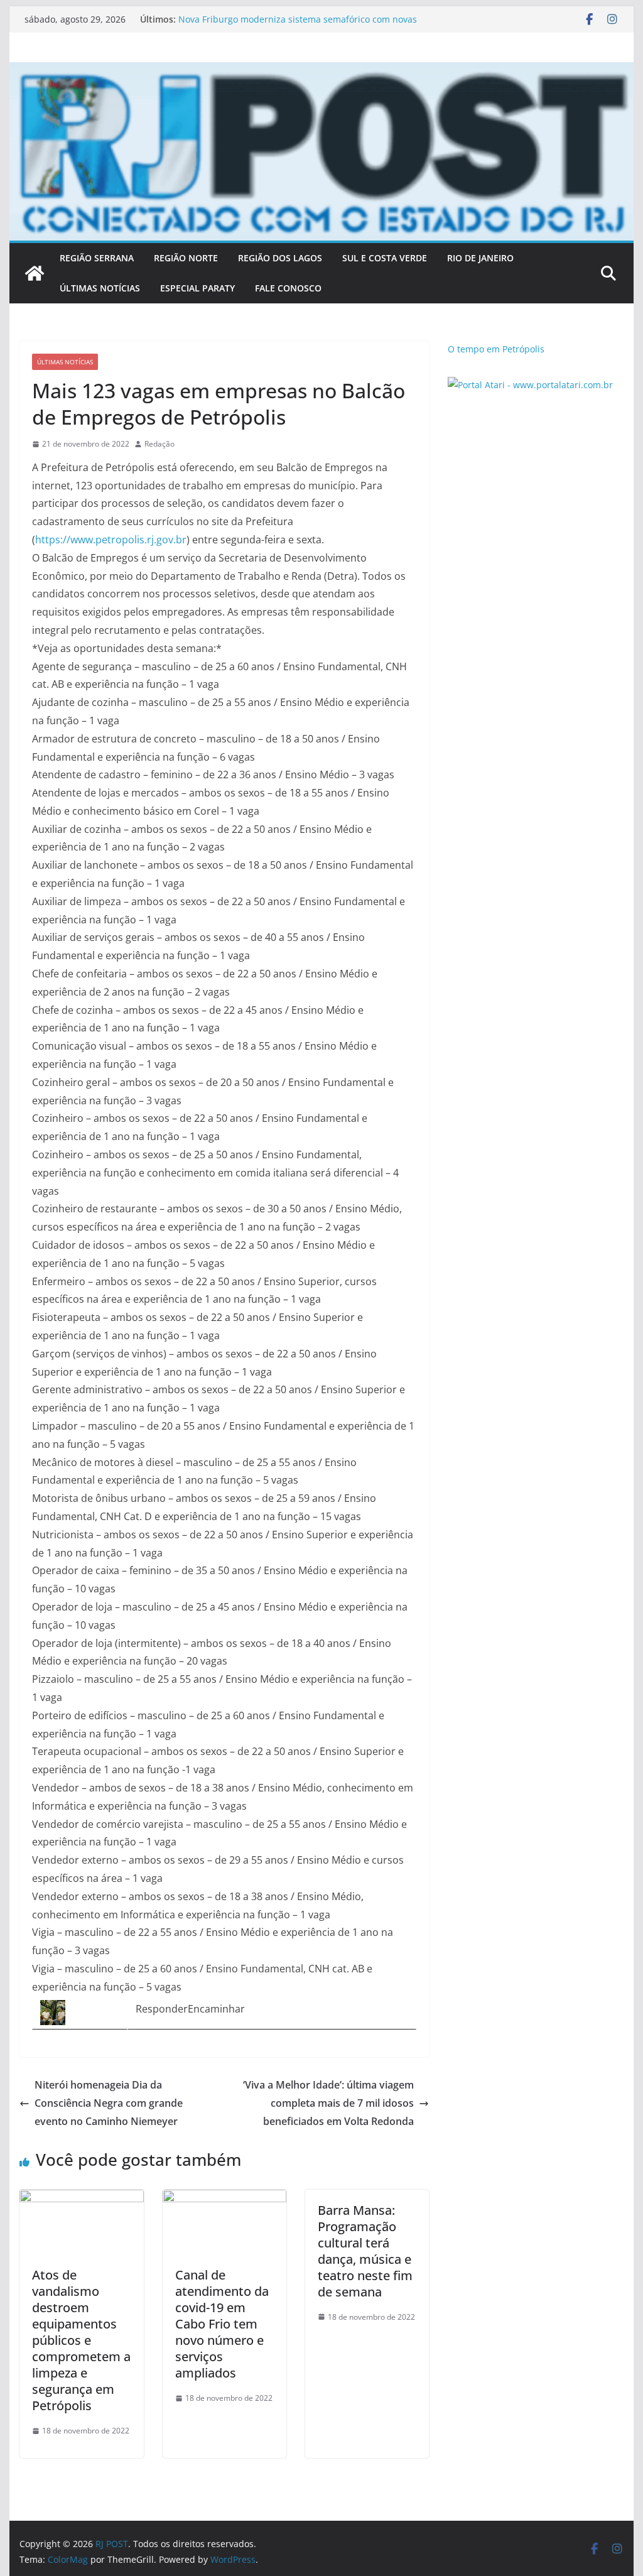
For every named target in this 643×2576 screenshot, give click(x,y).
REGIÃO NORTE (186, 258)
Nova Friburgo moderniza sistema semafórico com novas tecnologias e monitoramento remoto (298, 25)
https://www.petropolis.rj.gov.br (111, 540)
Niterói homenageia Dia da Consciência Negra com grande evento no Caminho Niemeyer (109, 2103)
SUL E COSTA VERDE (385, 258)
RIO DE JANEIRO (480, 258)
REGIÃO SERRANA (97, 258)
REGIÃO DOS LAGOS (280, 258)
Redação (159, 444)
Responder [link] (162, 2009)
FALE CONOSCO (288, 288)
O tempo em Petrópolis (496, 349)
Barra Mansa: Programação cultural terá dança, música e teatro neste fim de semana (365, 2251)
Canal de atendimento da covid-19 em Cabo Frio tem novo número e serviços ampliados (222, 2324)
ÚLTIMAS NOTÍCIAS (100, 288)
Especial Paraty (197, 288)
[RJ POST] (35, 273)
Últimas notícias (65, 362)
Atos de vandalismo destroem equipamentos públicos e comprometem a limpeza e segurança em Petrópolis (81, 2340)
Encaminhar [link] (216, 2009)
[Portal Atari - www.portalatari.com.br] (530, 385)
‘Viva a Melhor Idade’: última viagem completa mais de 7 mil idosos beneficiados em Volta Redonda (328, 2103)
